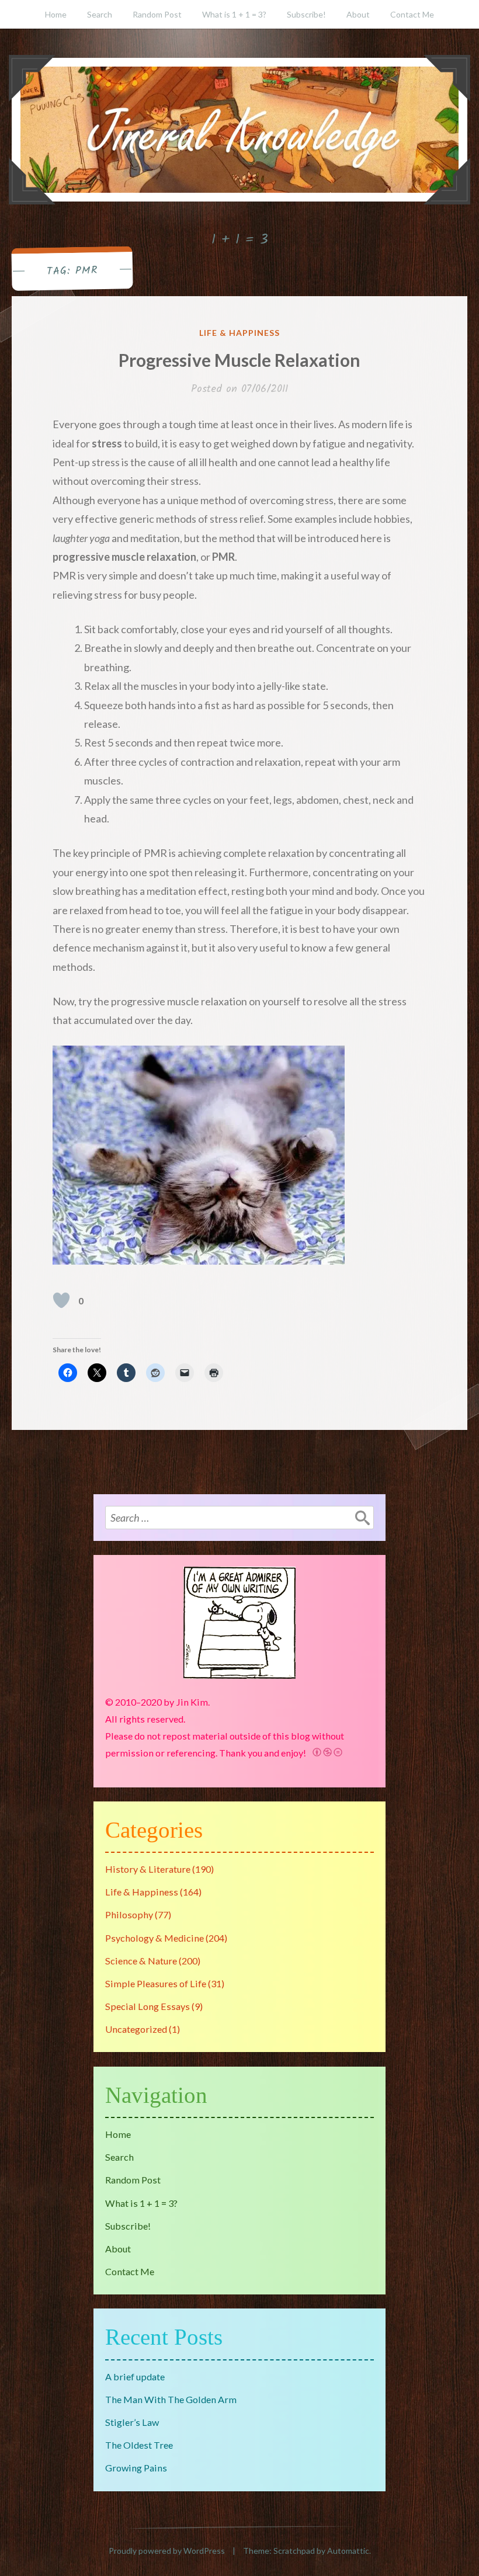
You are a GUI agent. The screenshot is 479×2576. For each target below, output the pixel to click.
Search (100, 14)
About (358, 14)
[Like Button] (61, 1300)
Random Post (157, 14)
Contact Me (412, 14)
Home (56, 14)
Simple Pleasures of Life (156, 1983)
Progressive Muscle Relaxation (239, 360)
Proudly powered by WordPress (167, 2551)
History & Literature (148, 1869)
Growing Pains (136, 2468)
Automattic (348, 2551)
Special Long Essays (147, 2006)
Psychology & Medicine (155, 1938)
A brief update (135, 2377)
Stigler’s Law (132, 2422)
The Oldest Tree (139, 2445)
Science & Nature (141, 1961)
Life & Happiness (239, 333)
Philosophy (129, 1914)
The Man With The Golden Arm (171, 2399)
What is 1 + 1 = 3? (234, 14)
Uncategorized (136, 2029)
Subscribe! (306, 14)
